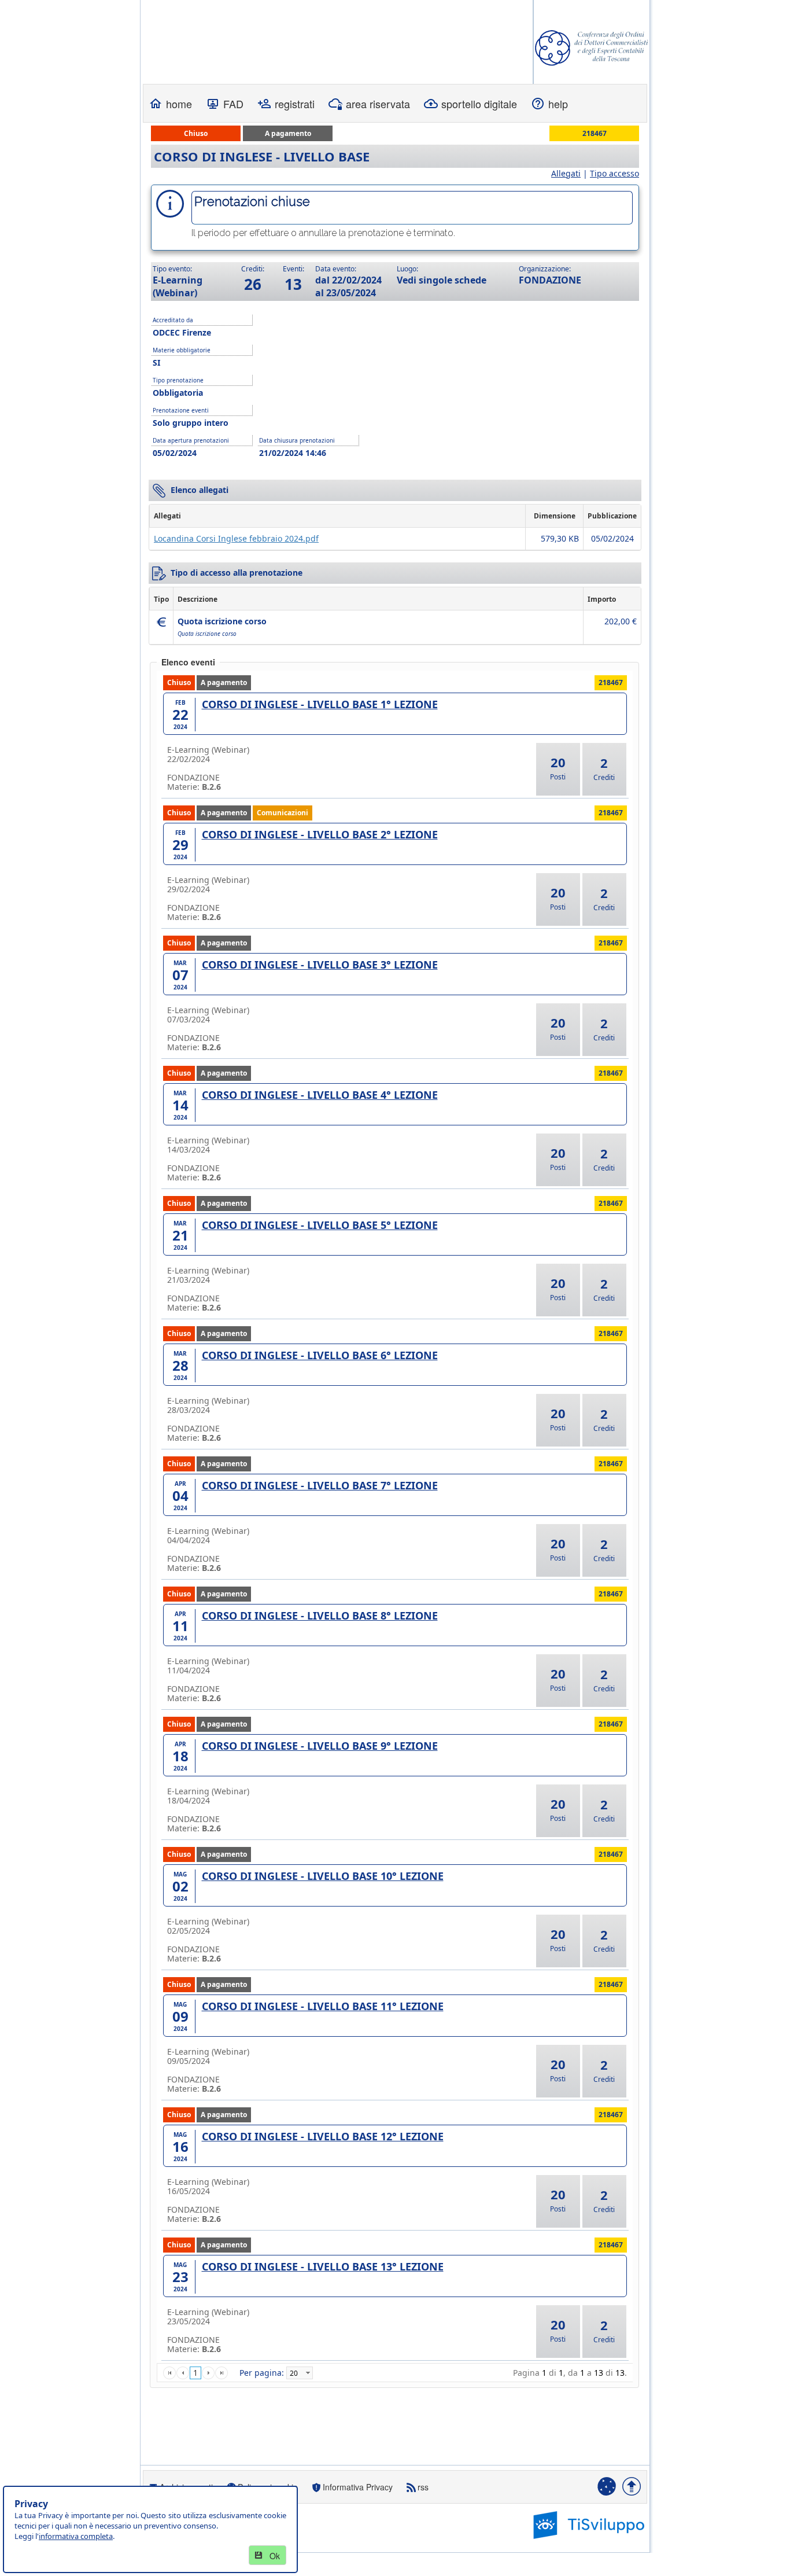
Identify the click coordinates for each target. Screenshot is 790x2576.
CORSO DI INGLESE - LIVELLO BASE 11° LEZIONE (323, 2006)
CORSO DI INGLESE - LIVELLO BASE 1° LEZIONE (320, 704)
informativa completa (76, 2536)
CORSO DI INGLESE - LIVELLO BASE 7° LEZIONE (320, 1485)
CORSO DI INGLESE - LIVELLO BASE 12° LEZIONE (323, 2136)
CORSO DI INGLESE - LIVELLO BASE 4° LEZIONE (320, 1095)
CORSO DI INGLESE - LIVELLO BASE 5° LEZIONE (320, 1225)
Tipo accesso (614, 173)
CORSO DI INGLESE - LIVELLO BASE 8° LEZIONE (320, 1615)
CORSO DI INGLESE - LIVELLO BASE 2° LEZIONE (320, 834)
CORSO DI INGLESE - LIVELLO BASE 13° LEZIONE (323, 2266)
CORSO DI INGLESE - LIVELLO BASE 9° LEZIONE (320, 1746)
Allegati (566, 173)
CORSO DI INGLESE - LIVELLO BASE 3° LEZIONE (320, 965)
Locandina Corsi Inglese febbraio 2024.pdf (236, 538)
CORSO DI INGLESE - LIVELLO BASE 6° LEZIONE (320, 1355)
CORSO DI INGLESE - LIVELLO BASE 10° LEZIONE (323, 1876)
